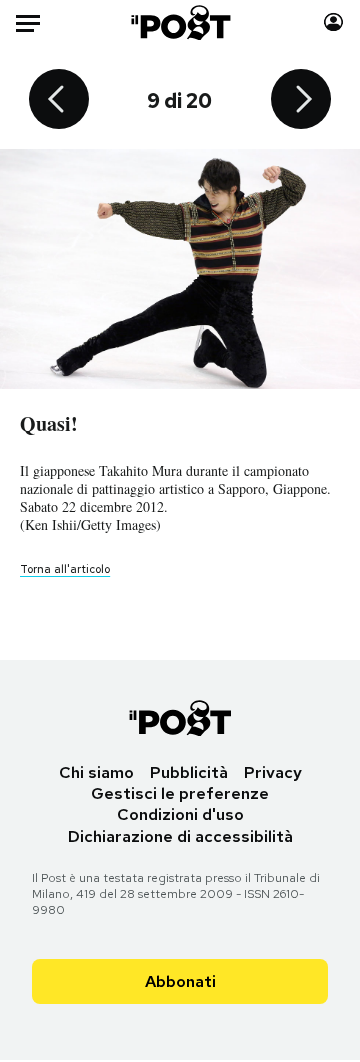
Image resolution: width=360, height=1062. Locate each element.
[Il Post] (180, 22)
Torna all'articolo (65, 569)
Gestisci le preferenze (180, 793)
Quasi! (49, 423)
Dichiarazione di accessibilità (180, 836)
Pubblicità (189, 772)
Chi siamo (96, 772)
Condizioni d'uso (180, 814)
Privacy (273, 772)
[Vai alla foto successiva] (301, 101)
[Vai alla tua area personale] (333, 22)
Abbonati (180, 981)
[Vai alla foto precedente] (59, 101)
